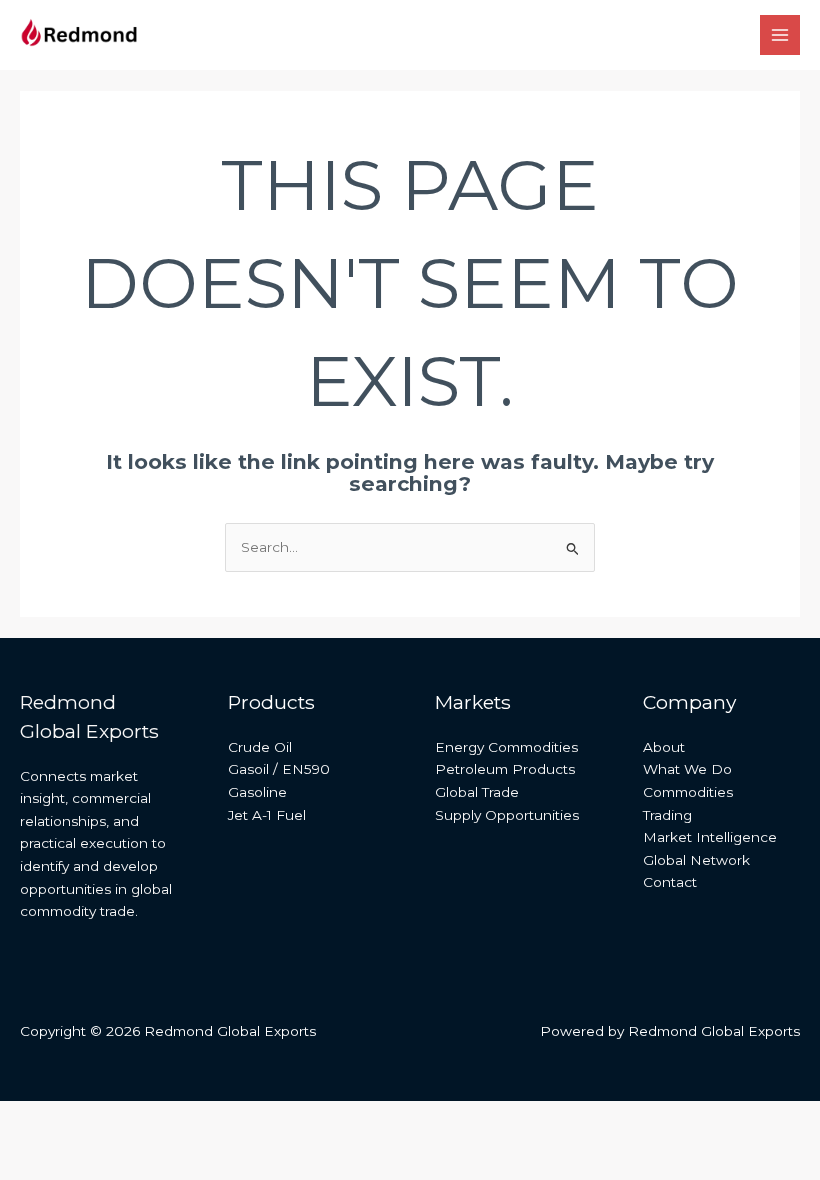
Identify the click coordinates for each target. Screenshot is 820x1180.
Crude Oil (260, 747)
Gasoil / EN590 (279, 769)
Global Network (696, 860)
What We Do (687, 769)
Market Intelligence (710, 837)
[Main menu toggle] (780, 35)
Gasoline (257, 792)
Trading (667, 815)
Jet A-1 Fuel (267, 815)
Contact (670, 882)
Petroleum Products (505, 769)
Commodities (688, 792)
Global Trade (477, 792)
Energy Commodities (506, 747)
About (664, 747)
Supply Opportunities (507, 815)
